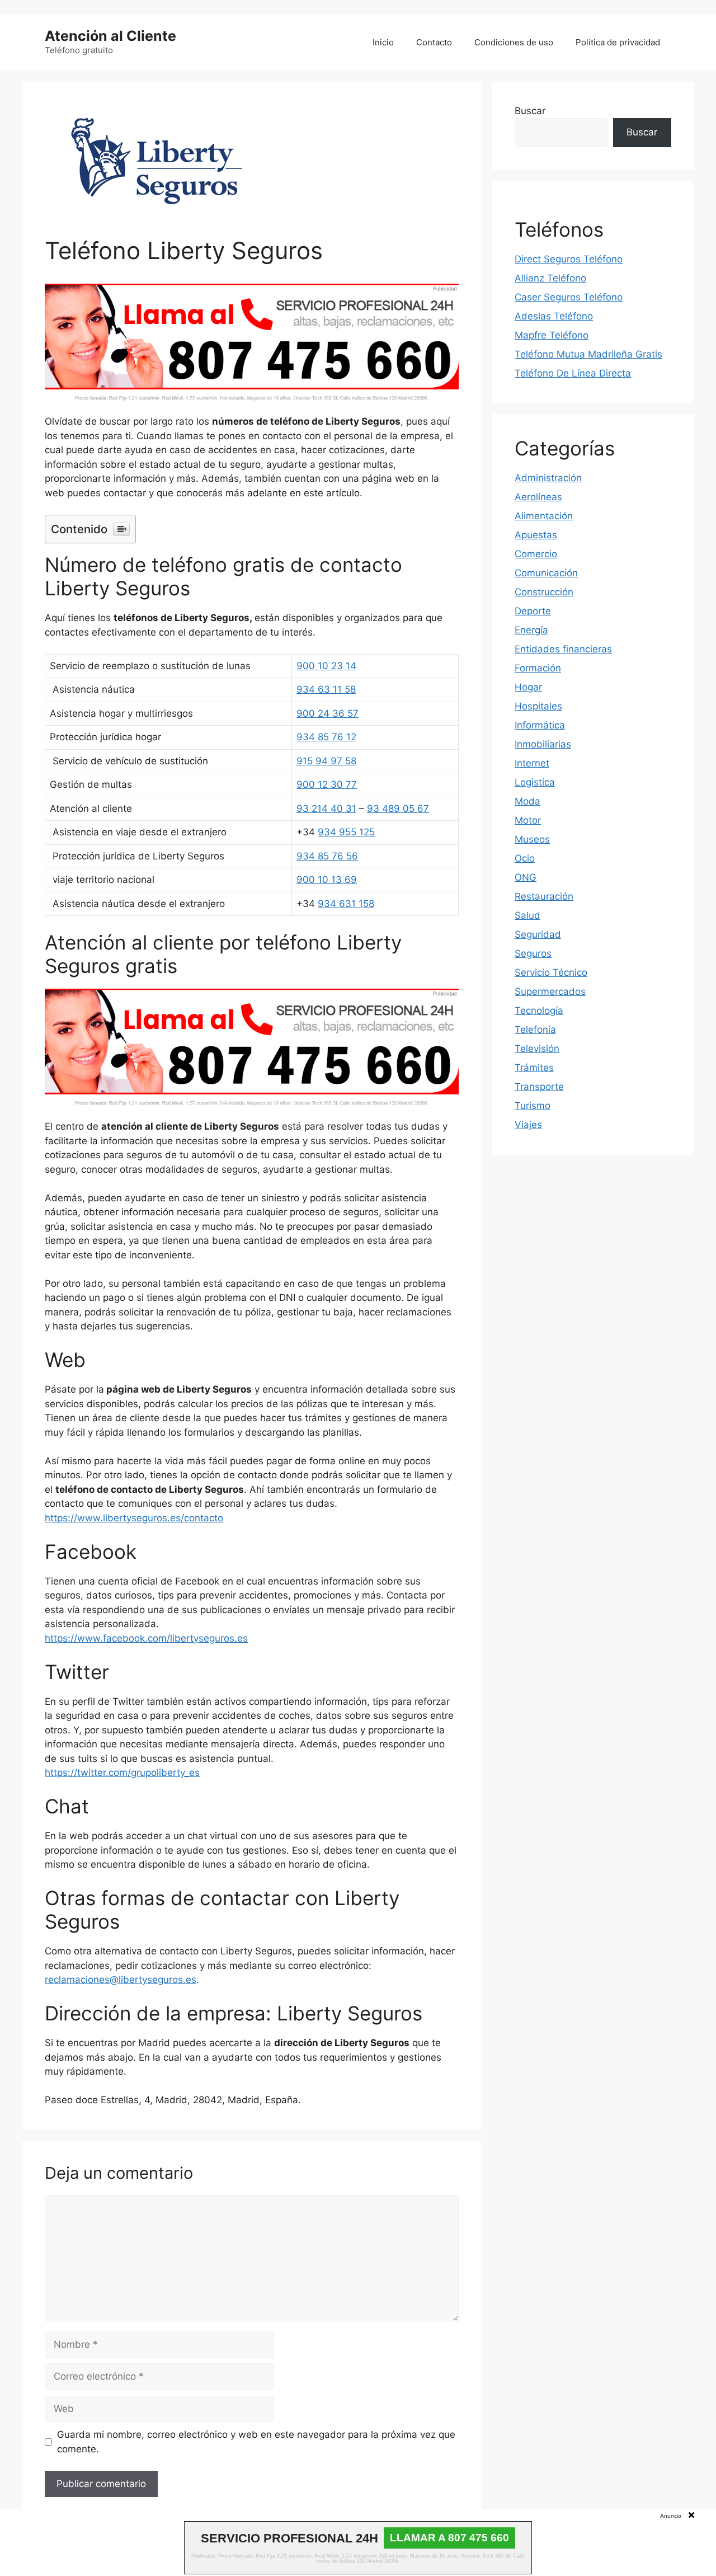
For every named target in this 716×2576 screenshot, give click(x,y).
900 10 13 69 (327, 880)
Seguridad (538, 934)
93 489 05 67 (398, 808)
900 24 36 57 (328, 713)
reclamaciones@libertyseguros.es (121, 1980)
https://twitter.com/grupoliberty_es (122, 1773)
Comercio (536, 554)
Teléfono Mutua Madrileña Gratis (588, 354)
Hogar (528, 687)
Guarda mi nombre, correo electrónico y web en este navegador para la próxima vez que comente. (256, 2442)
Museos (532, 839)
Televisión (537, 1049)
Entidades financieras (563, 649)
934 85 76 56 (327, 856)
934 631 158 (346, 904)
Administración (548, 478)
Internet (532, 763)
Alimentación (544, 516)
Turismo (533, 1106)
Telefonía (535, 1030)
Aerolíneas (538, 497)
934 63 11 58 (326, 689)
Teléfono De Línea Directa (573, 373)
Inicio (383, 42)
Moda (527, 801)
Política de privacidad (618, 42)
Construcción (544, 592)
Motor (528, 820)
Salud (527, 915)
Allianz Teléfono (550, 278)
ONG (526, 877)
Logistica (535, 782)
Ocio (525, 858)
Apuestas (536, 535)
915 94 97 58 (326, 761)
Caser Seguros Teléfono (569, 297)
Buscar (530, 111)
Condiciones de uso (514, 42)
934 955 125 (346, 832)
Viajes (528, 1125)
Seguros (533, 953)
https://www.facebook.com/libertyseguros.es (146, 1638)
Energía (531, 630)
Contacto (434, 42)
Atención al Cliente (110, 36)
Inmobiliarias (543, 744)
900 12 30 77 (327, 784)
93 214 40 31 (326, 808)
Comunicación (546, 573)
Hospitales (538, 706)
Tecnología (539, 1010)
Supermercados (550, 991)
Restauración (544, 896)
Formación (538, 668)
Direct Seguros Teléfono (569, 259)
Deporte (533, 611)
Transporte (539, 1087)
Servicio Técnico (551, 972)
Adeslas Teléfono (554, 316)
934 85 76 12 (326, 737)
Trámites (534, 1068)
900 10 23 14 (326, 666)
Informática (540, 725)
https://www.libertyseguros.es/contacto (134, 1518)
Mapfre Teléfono (552, 335)
